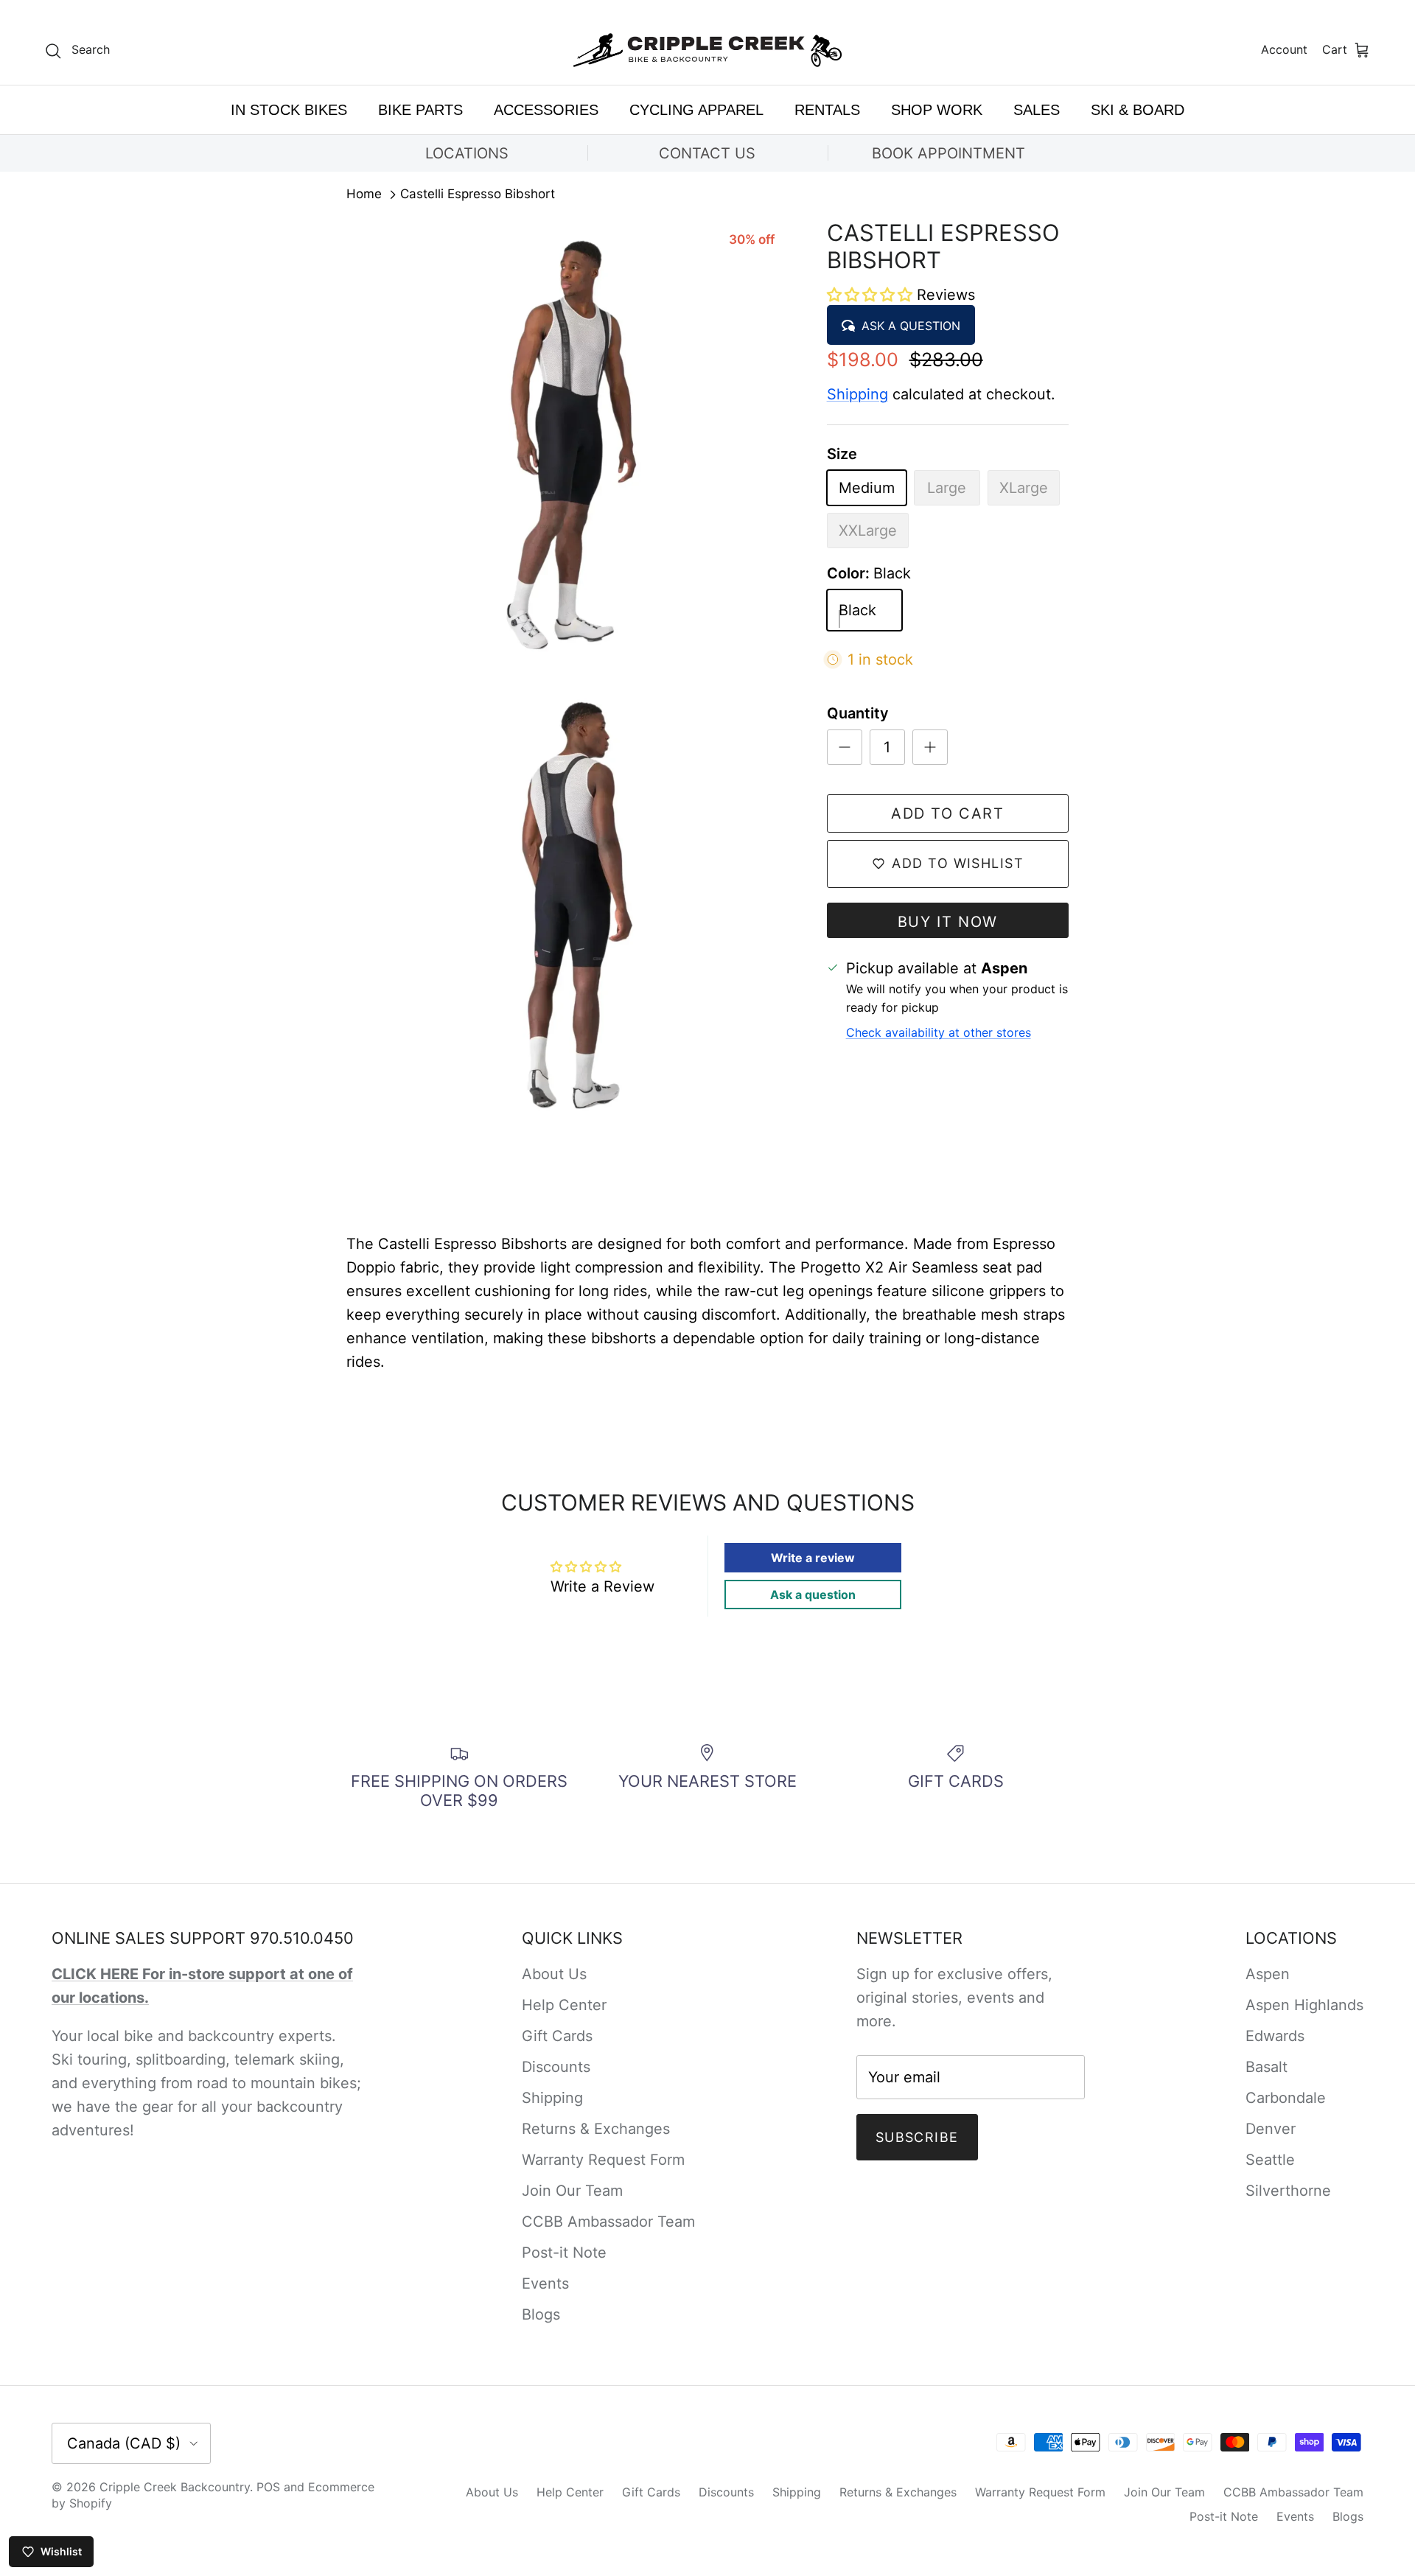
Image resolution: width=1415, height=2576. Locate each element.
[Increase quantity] (930, 747)
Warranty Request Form (603, 2160)
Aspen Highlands (1304, 2005)
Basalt (1266, 2067)
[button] (872, 295)
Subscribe (917, 2137)
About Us (554, 1974)
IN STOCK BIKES (289, 110)
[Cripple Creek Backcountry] (708, 50)
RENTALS (827, 110)
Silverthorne (1288, 2191)
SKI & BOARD (1138, 110)
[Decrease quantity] (845, 747)
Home (364, 195)
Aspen (1268, 1974)
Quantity (858, 713)
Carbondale (1286, 2098)
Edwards (1275, 2036)
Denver (1271, 2129)
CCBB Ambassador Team (608, 2222)
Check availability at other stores (939, 1032)
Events (545, 2283)
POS (268, 2487)
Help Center (564, 2005)
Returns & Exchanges (596, 2129)
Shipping (857, 394)
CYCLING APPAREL (696, 110)
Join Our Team (572, 2191)
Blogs (541, 2314)
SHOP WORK (937, 110)
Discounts (556, 2067)
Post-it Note (564, 2253)
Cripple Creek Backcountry (175, 2487)
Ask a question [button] (813, 1595)
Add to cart (948, 813)
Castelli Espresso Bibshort (478, 195)
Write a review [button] (813, 1558)
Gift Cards (557, 2036)
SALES (1037, 110)
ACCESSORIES (546, 110)
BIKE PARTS (420, 110)
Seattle (1270, 2160)
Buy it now (948, 922)
